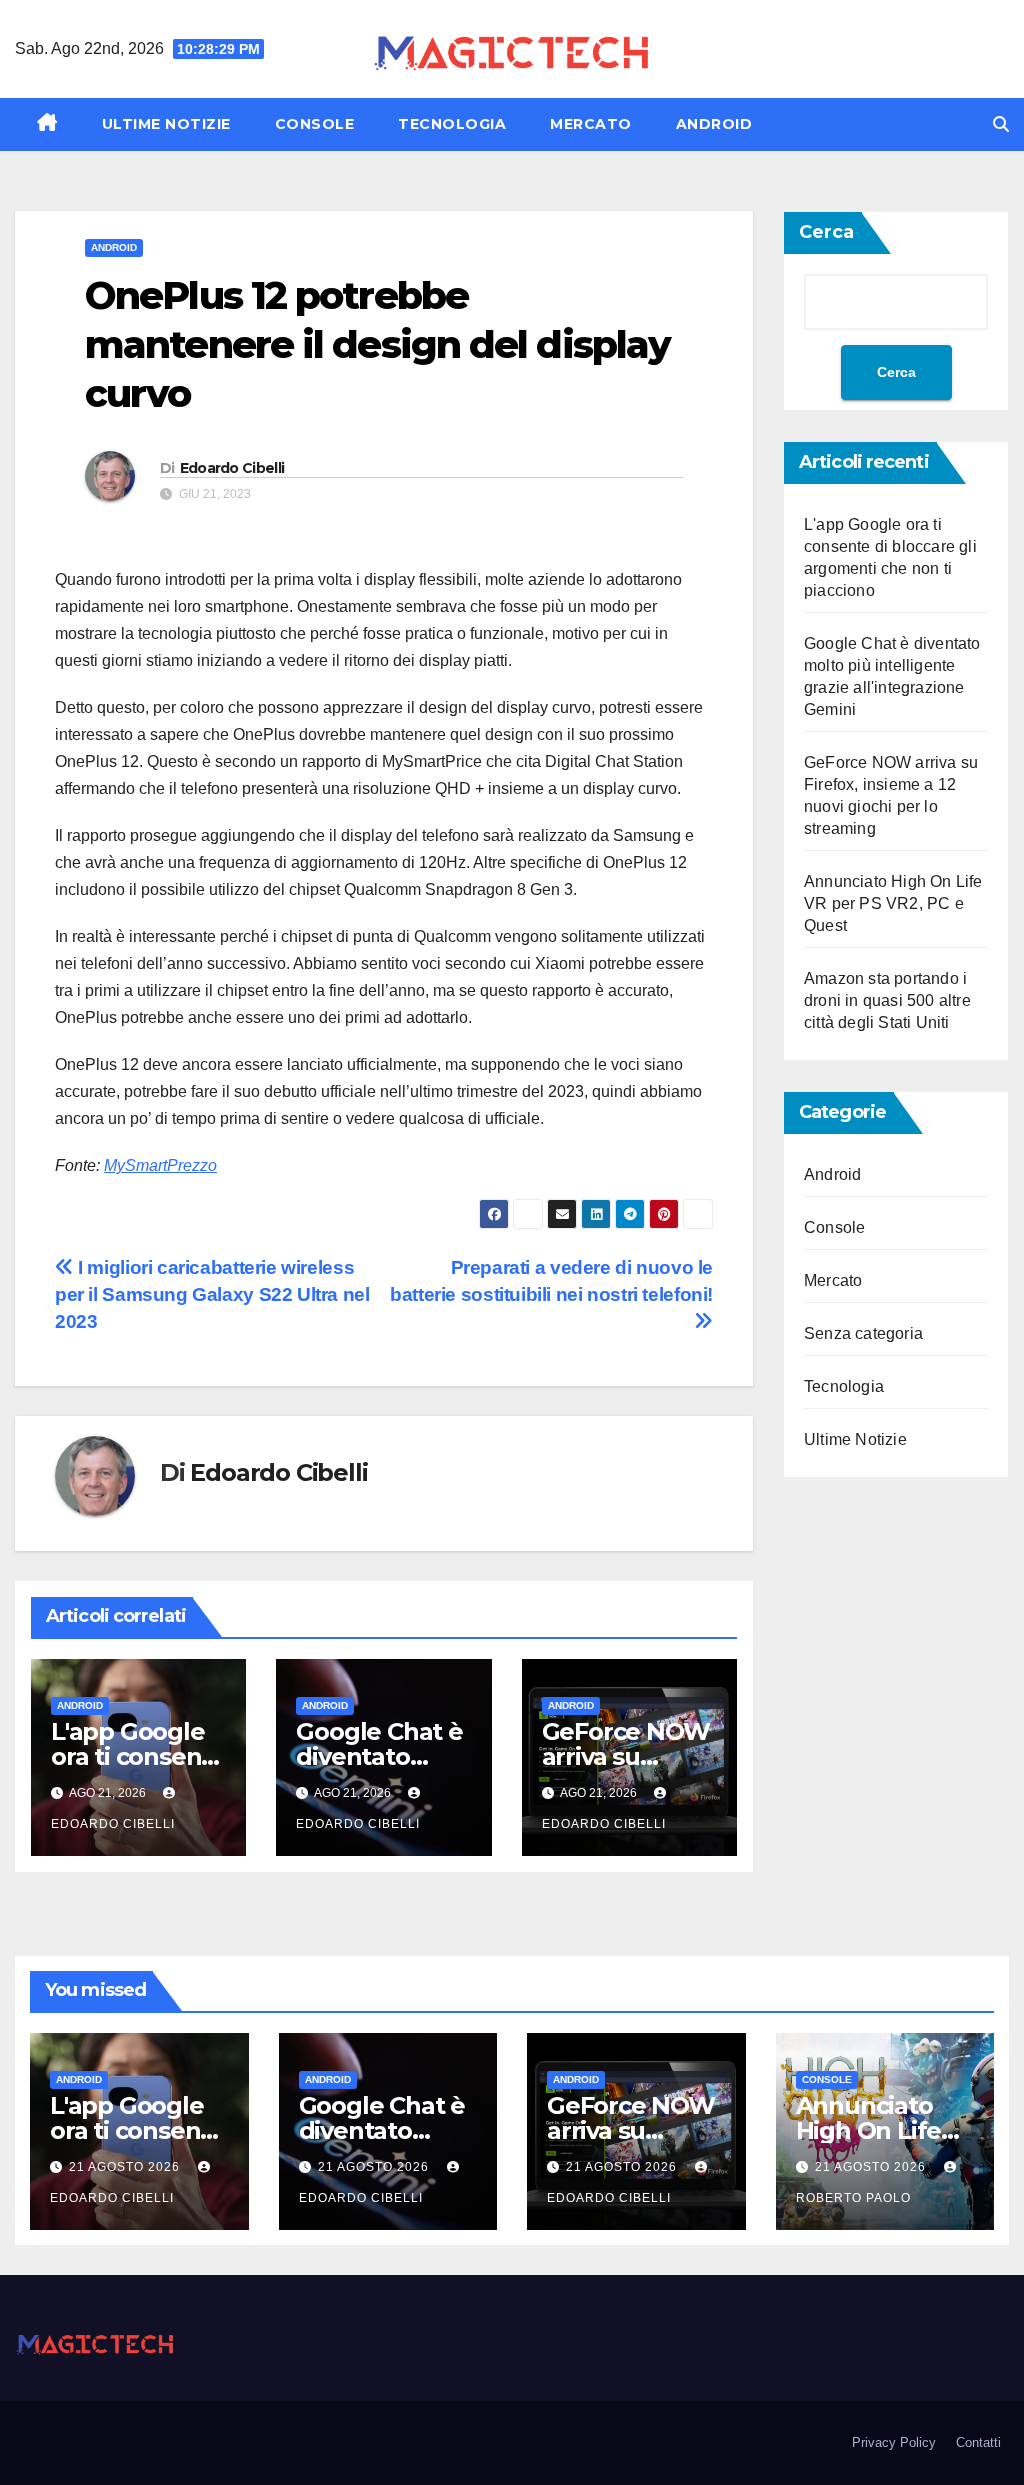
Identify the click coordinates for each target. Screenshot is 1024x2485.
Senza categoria (863, 1333)
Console (315, 124)
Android (714, 124)
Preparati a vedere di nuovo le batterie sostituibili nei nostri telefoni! (551, 1281)
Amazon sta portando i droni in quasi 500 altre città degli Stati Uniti (887, 1000)
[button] (1001, 124)
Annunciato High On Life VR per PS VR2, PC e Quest (893, 903)
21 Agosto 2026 (126, 2167)
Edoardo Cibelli (232, 468)
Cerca (826, 232)
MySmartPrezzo (160, 1165)
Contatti (978, 2442)
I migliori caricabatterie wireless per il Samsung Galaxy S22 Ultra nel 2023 (212, 1294)
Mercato (591, 124)
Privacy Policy (894, 2442)
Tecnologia (452, 124)
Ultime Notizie (166, 124)
